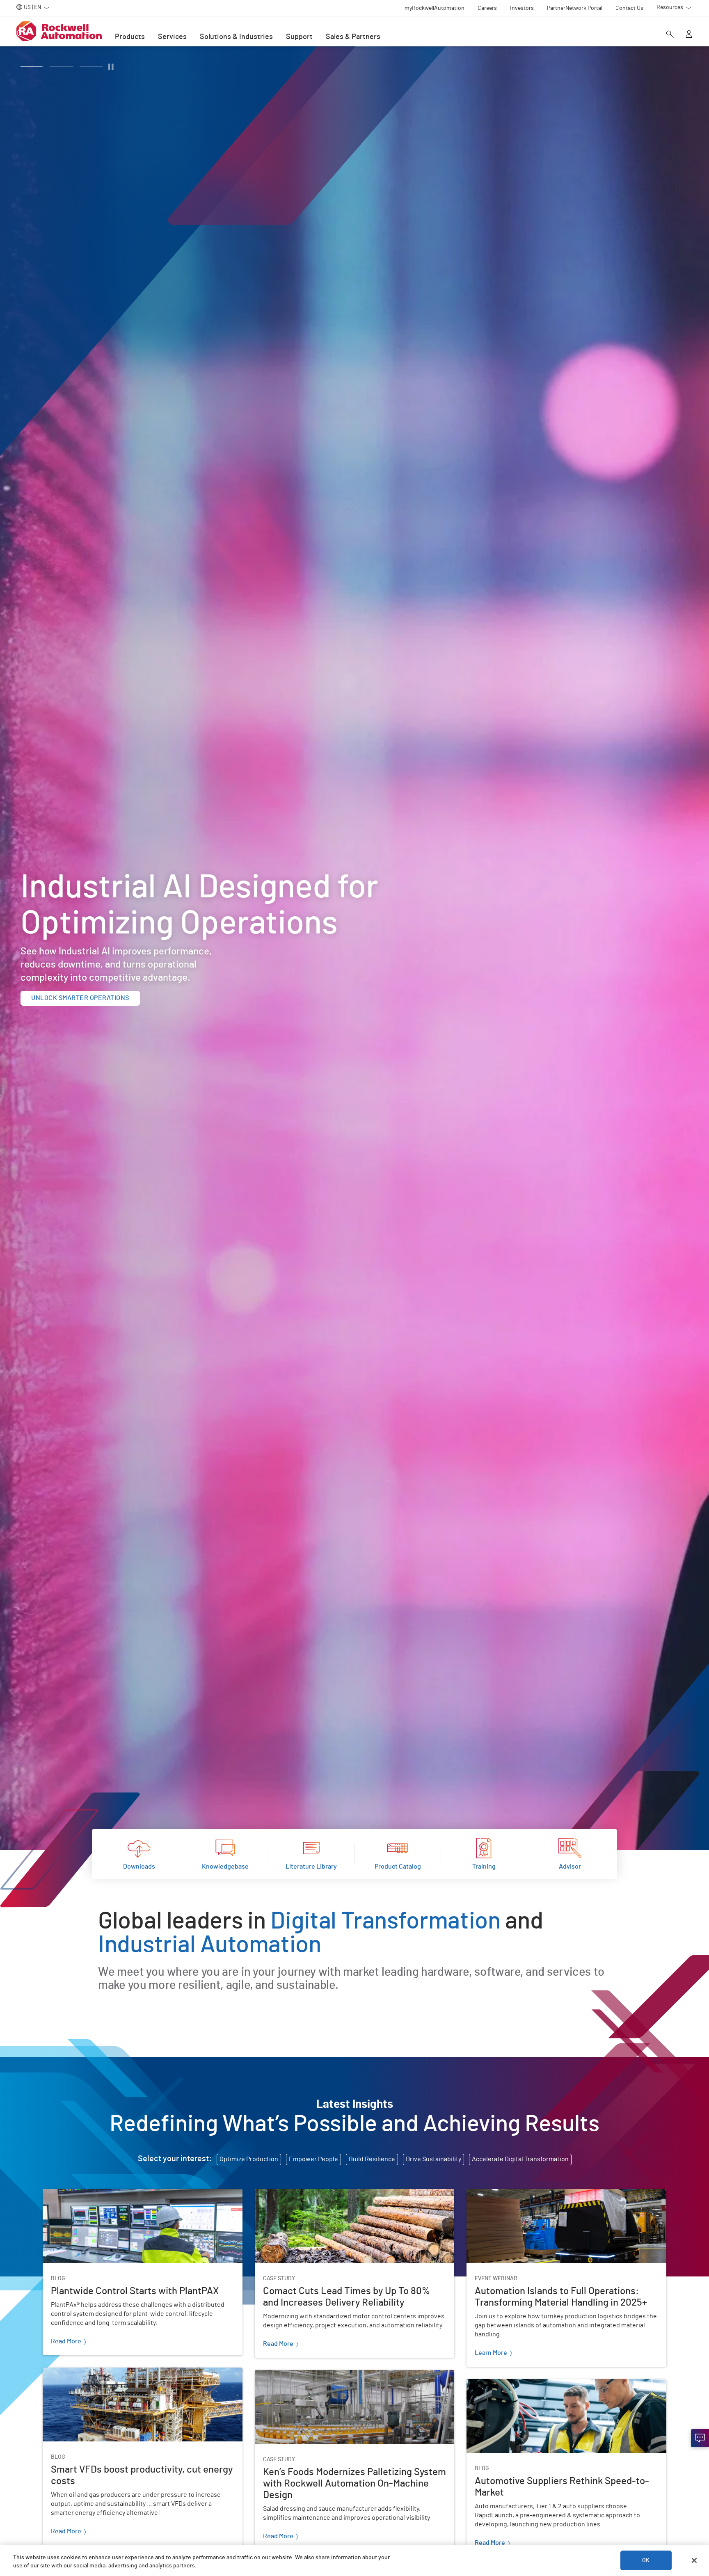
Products (130, 37)
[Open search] (670, 35)
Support (299, 37)
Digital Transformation (385, 1922)
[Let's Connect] (700, 2438)
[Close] (694, 2560)
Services (172, 37)
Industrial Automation (210, 1945)
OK (646, 2560)
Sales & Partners (353, 37)
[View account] (689, 35)
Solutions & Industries (236, 37)
